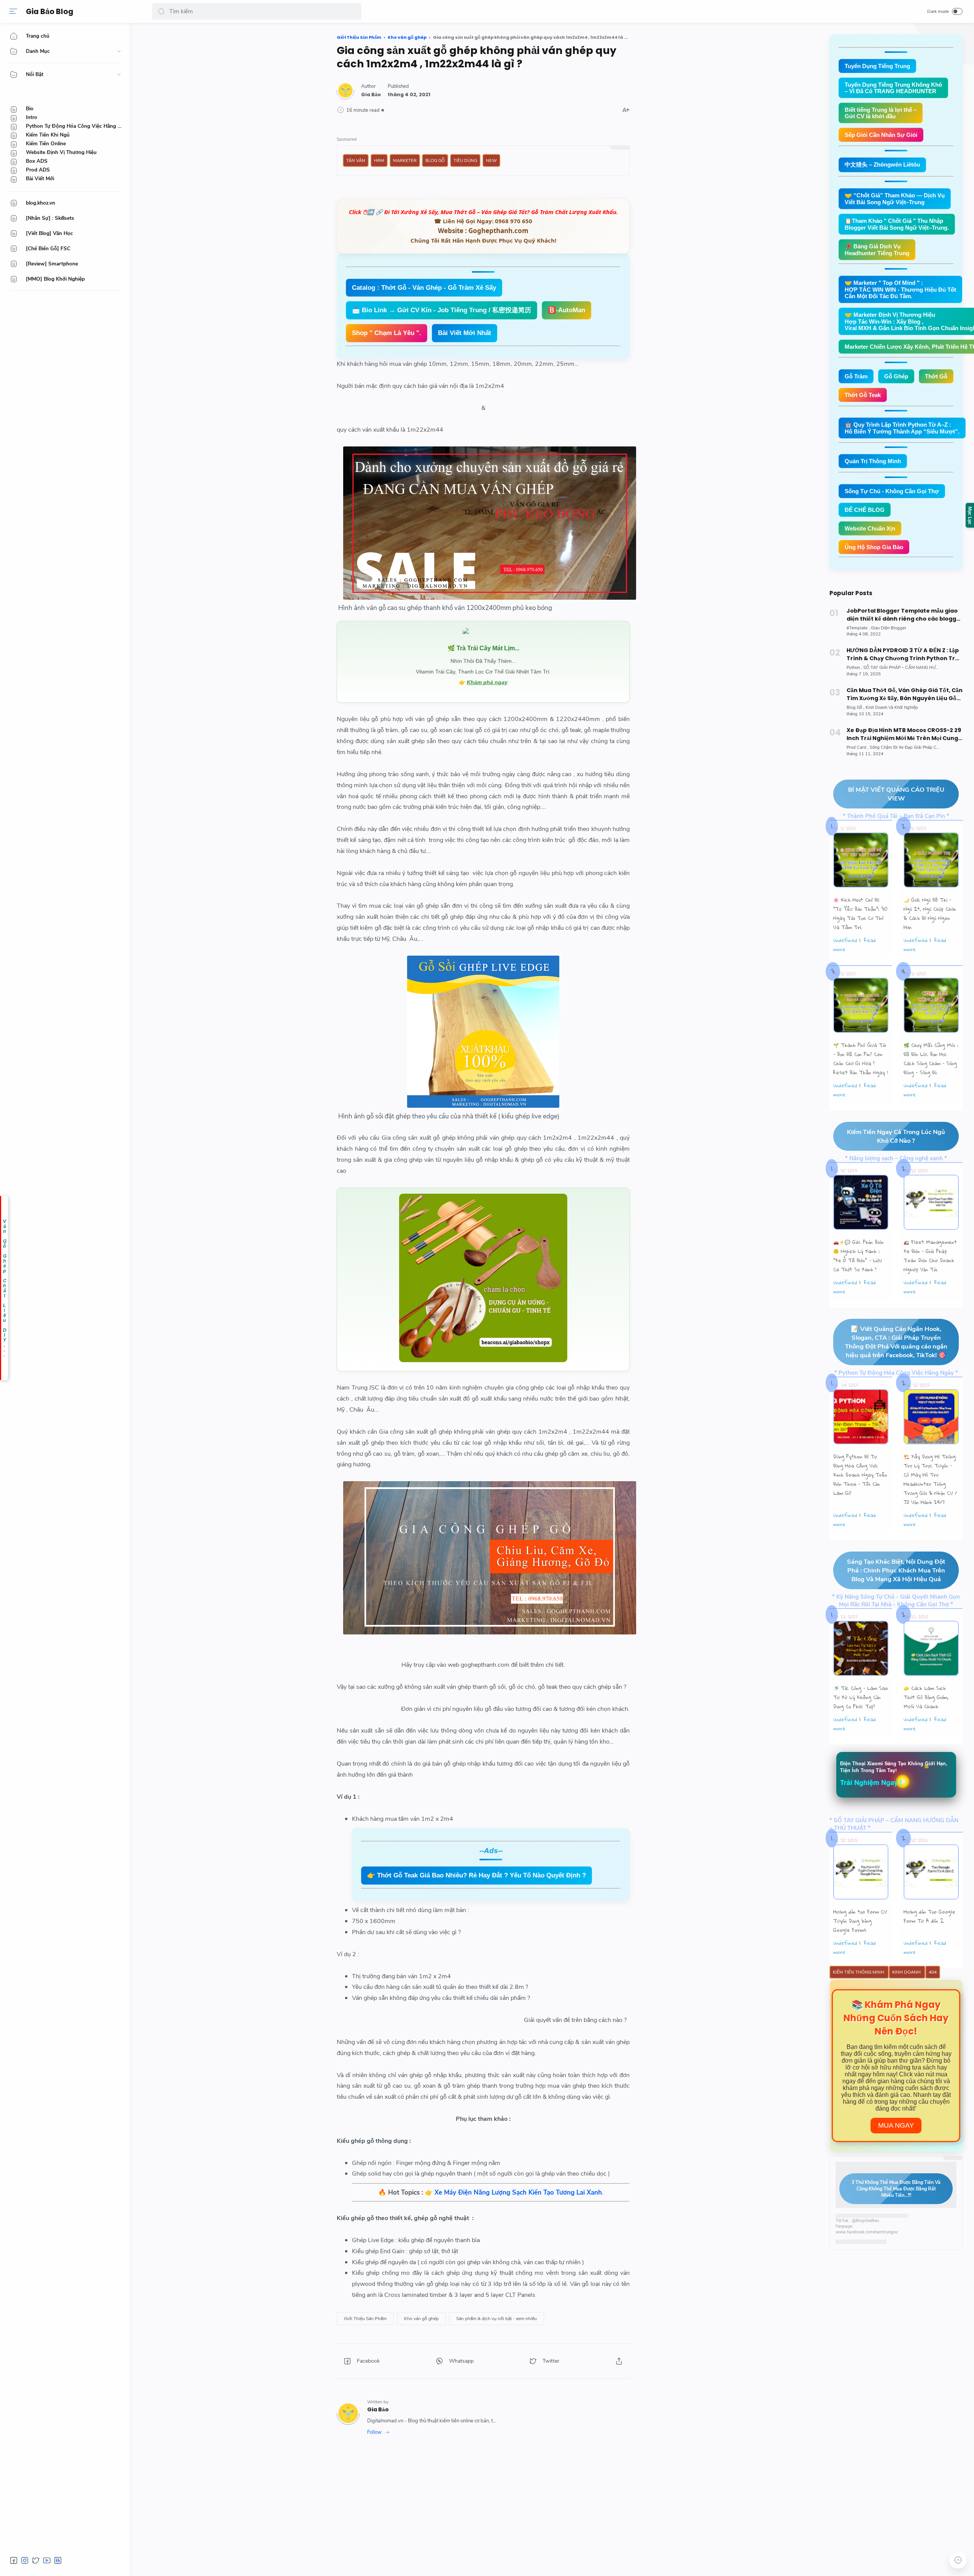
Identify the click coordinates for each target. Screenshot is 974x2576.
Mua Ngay (896, 2125)
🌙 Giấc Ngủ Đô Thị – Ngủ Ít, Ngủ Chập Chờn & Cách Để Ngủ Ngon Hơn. (930, 913)
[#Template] (858, 628)
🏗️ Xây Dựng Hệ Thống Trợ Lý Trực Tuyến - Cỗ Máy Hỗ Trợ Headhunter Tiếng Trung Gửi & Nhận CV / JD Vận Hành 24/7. (930, 1479)
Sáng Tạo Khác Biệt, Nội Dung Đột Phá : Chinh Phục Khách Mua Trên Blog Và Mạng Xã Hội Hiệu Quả (896, 1570)
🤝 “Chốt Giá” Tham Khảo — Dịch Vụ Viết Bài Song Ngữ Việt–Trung (895, 199)
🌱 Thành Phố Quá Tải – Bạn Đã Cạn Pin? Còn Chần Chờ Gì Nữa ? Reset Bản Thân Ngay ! (861, 1059)
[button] (161, 11)
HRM (379, 160)
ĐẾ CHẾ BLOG (865, 510)
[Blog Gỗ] (855, 708)
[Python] (854, 668)
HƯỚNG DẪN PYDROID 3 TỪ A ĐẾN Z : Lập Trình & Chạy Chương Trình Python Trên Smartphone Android (905, 654)
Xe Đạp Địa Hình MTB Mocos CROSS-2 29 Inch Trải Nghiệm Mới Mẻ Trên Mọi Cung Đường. (904, 734)
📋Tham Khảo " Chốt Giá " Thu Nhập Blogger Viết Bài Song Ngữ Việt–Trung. (897, 224)
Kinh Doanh (907, 1972)
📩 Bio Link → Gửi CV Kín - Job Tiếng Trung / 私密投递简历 (442, 310)
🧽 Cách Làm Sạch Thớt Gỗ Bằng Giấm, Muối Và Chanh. (926, 1697)
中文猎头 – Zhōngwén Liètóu (882, 164)
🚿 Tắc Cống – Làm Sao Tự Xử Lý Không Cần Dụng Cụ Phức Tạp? (861, 1697)
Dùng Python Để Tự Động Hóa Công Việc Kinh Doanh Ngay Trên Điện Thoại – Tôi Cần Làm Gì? (860, 1475)
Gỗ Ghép (896, 376)
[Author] (371, 94)
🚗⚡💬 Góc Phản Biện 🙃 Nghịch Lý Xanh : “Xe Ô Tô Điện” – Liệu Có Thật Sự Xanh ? (859, 1256)
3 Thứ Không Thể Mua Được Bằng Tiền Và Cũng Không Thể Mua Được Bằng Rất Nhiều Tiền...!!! (896, 2189)
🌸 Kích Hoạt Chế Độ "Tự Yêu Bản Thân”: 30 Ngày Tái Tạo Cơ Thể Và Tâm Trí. (860, 913)
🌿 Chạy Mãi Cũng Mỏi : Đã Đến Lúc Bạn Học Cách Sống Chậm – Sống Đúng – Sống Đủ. (931, 1059)
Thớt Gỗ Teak (863, 395)
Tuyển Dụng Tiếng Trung (877, 66)
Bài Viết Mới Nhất (465, 333)
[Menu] (13, 11)
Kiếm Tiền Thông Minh (859, 1972)
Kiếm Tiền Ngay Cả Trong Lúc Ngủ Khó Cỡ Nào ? (896, 1136)
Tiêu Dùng (465, 160)
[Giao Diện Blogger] (889, 628)
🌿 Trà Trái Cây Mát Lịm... (483, 648)
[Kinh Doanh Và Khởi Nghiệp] (892, 708)
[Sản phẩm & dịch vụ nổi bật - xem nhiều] (497, 2319)
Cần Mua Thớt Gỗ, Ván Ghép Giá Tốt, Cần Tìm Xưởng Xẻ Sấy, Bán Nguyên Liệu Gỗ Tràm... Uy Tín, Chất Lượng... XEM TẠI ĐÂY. (905, 694)
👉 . (514, 2192)
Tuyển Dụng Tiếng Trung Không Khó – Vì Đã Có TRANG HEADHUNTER (893, 88)
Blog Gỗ (435, 160)
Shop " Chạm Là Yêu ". (387, 333)
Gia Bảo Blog (50, 12)
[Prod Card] (858, 747)
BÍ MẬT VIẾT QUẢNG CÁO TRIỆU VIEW (896, 794)
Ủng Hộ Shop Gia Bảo (874, 547)
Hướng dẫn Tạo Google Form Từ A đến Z (929, 1916)
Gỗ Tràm (856, 376)
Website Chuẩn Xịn (870, 528)
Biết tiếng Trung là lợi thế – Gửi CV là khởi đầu (881, 113)
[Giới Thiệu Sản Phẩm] (365, 2319)
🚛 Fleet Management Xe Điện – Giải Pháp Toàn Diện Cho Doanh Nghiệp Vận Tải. (930, 1256)
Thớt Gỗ (936, 376)
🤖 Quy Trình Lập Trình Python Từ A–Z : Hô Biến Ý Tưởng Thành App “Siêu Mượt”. (902, 428)
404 (933, 1972)
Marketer (405, 160)
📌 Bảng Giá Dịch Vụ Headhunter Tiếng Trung (877, 250)
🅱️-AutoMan (567, 310)
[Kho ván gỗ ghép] (421, 2319)
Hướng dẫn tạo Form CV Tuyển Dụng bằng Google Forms (860, 1921)
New (491, 160)
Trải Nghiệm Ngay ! (871, 1782)
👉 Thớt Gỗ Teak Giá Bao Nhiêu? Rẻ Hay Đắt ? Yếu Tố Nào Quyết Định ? (477, 1875)
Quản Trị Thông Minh (873, 461)
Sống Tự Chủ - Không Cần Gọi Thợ (892, 491)
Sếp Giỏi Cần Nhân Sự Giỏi (881, 135)
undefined (845, 940)
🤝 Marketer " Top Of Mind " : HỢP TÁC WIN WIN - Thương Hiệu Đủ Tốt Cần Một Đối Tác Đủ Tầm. (900, 289)
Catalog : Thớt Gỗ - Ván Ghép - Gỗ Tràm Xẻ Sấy (424, 288)
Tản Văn (356, 160)
